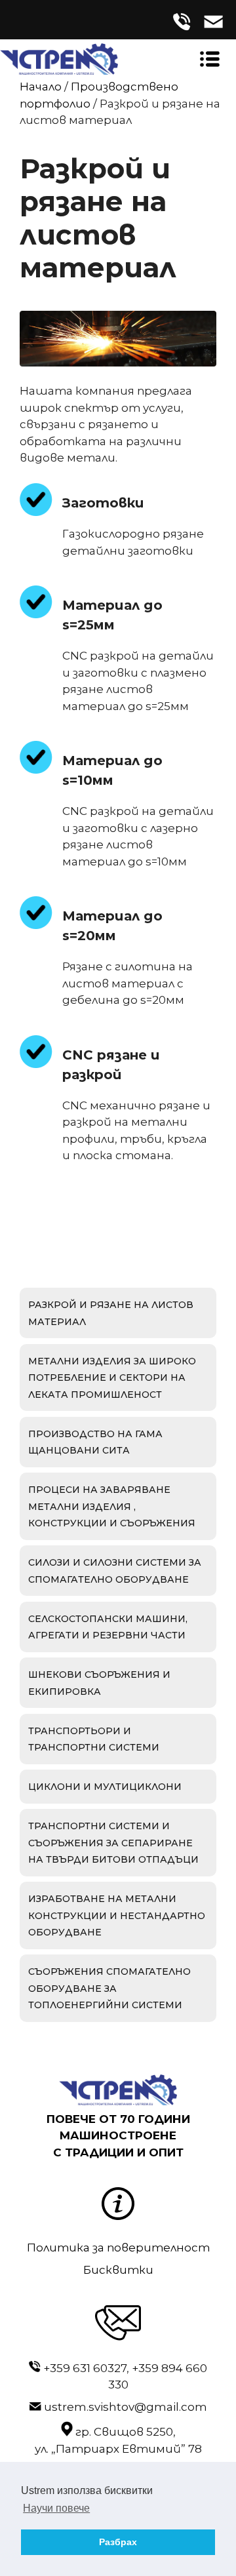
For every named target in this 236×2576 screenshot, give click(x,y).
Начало (41, 87)
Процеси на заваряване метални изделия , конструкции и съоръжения (112, 1506)
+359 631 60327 (85, 2368)
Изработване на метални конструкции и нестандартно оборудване (117, 1915)
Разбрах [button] (118, 2542)
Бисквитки (118, 2270)
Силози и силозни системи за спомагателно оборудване (115, 1571)
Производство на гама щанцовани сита (95, 1442)
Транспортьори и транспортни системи (94, 1739)
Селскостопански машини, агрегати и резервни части (108, 1627)
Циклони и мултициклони (105, 1787)
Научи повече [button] (56, 2508)
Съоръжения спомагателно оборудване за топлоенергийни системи (109, 1988)
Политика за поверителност (118, 2248)
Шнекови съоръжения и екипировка (99, 1683)
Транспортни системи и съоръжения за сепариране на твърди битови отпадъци (113, 1843)
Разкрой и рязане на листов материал (111, 1313)
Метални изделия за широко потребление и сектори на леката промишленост (112, 1378)
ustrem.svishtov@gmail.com (126, 2407)
